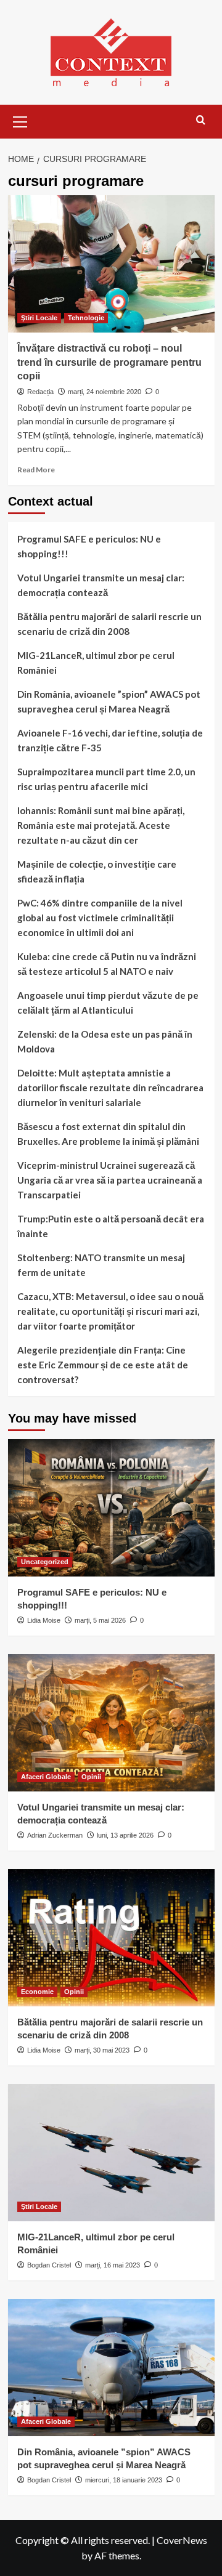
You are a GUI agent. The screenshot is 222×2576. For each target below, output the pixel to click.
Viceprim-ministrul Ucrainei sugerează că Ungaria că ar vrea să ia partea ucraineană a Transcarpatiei (110, 1180)
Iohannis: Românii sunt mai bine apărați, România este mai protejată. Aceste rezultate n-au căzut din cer (101, 825)
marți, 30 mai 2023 (102, 2050)
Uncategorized (45, 1562)
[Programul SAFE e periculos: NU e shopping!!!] (111, 1508)
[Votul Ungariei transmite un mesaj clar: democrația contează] (111, 1723)
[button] (20, 120)
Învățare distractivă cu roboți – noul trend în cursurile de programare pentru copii (109, 362)
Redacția (40, 392)
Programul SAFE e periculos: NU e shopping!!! (89, 546)
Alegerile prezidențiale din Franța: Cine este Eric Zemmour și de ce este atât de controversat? (103, 1365)
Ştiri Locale (39, 318)
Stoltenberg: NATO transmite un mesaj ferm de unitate (101, 1265)
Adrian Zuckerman (55, 1835)
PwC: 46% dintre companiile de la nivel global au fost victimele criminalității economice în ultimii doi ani (100, 918)
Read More (36, 470)
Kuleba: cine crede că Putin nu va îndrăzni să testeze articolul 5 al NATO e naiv (107, 964)
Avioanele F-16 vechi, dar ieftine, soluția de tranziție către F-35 (110, 740)
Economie (37, 1992)
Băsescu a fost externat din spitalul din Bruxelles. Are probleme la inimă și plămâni (108, 1134)
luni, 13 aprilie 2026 (125, 1835)
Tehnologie (86, 318)
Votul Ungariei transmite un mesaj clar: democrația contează (101, 585)
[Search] (201, 120)
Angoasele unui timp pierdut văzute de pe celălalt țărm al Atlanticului (108, 1003)
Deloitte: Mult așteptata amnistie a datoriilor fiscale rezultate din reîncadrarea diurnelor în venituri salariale (110, 1088)
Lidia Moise (44, 1620)
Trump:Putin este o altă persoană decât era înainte (111, 1226)
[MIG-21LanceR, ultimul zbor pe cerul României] (111, 2153)
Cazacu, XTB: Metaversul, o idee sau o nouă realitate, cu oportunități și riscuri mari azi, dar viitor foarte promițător (110, 1311)
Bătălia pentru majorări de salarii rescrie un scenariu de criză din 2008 (109, 624)
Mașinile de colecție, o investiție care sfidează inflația (97, 871)
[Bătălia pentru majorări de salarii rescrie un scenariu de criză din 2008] (111, 1938)
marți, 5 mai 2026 (100, 1620)
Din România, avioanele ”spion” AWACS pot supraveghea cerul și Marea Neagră (109, 701)
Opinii (91, 1777)
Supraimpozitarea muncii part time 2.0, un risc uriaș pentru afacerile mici (106, 779)
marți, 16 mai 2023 (113, 2265)
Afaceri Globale (46, 1777)
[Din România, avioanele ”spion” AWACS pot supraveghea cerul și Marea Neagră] (111, 2368)
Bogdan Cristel (49, 2265)
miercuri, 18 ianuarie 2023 (124, 2480)
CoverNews (182, 2540)
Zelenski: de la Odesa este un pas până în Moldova (105, 1041)
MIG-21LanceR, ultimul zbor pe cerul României (96, 663)
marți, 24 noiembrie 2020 (105, 392)
